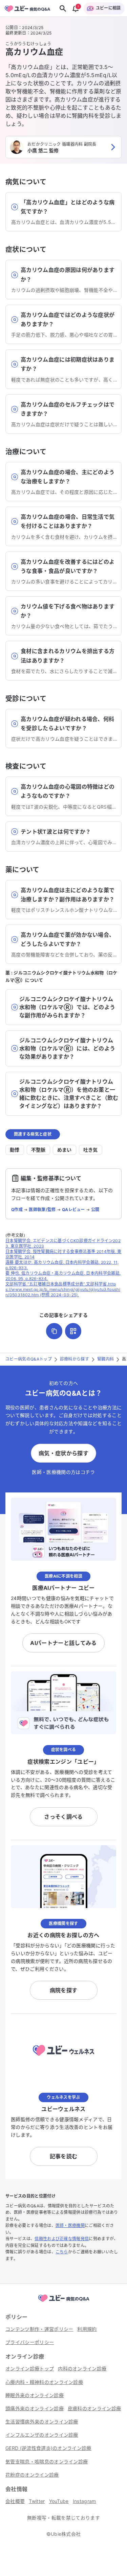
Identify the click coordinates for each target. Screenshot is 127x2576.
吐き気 (91, 1150)
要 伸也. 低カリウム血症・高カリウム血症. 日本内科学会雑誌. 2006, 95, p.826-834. (63, 1276)
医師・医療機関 (70, 2225)
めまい (65, 1150)
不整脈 (38, 1150)
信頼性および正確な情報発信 (62, 2239)
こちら (62, 2252)
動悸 (15, 1150)
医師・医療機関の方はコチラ (63, 1472)
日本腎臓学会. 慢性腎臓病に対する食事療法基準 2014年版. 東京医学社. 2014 (63, 1254)
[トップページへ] (64, 2302)
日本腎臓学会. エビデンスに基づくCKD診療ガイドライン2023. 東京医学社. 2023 (63, 1243)
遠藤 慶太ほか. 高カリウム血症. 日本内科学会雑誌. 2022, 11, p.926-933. (62, 1265)
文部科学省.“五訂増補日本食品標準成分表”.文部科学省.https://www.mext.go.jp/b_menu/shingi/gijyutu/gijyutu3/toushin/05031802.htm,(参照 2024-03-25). (63, 1289)
